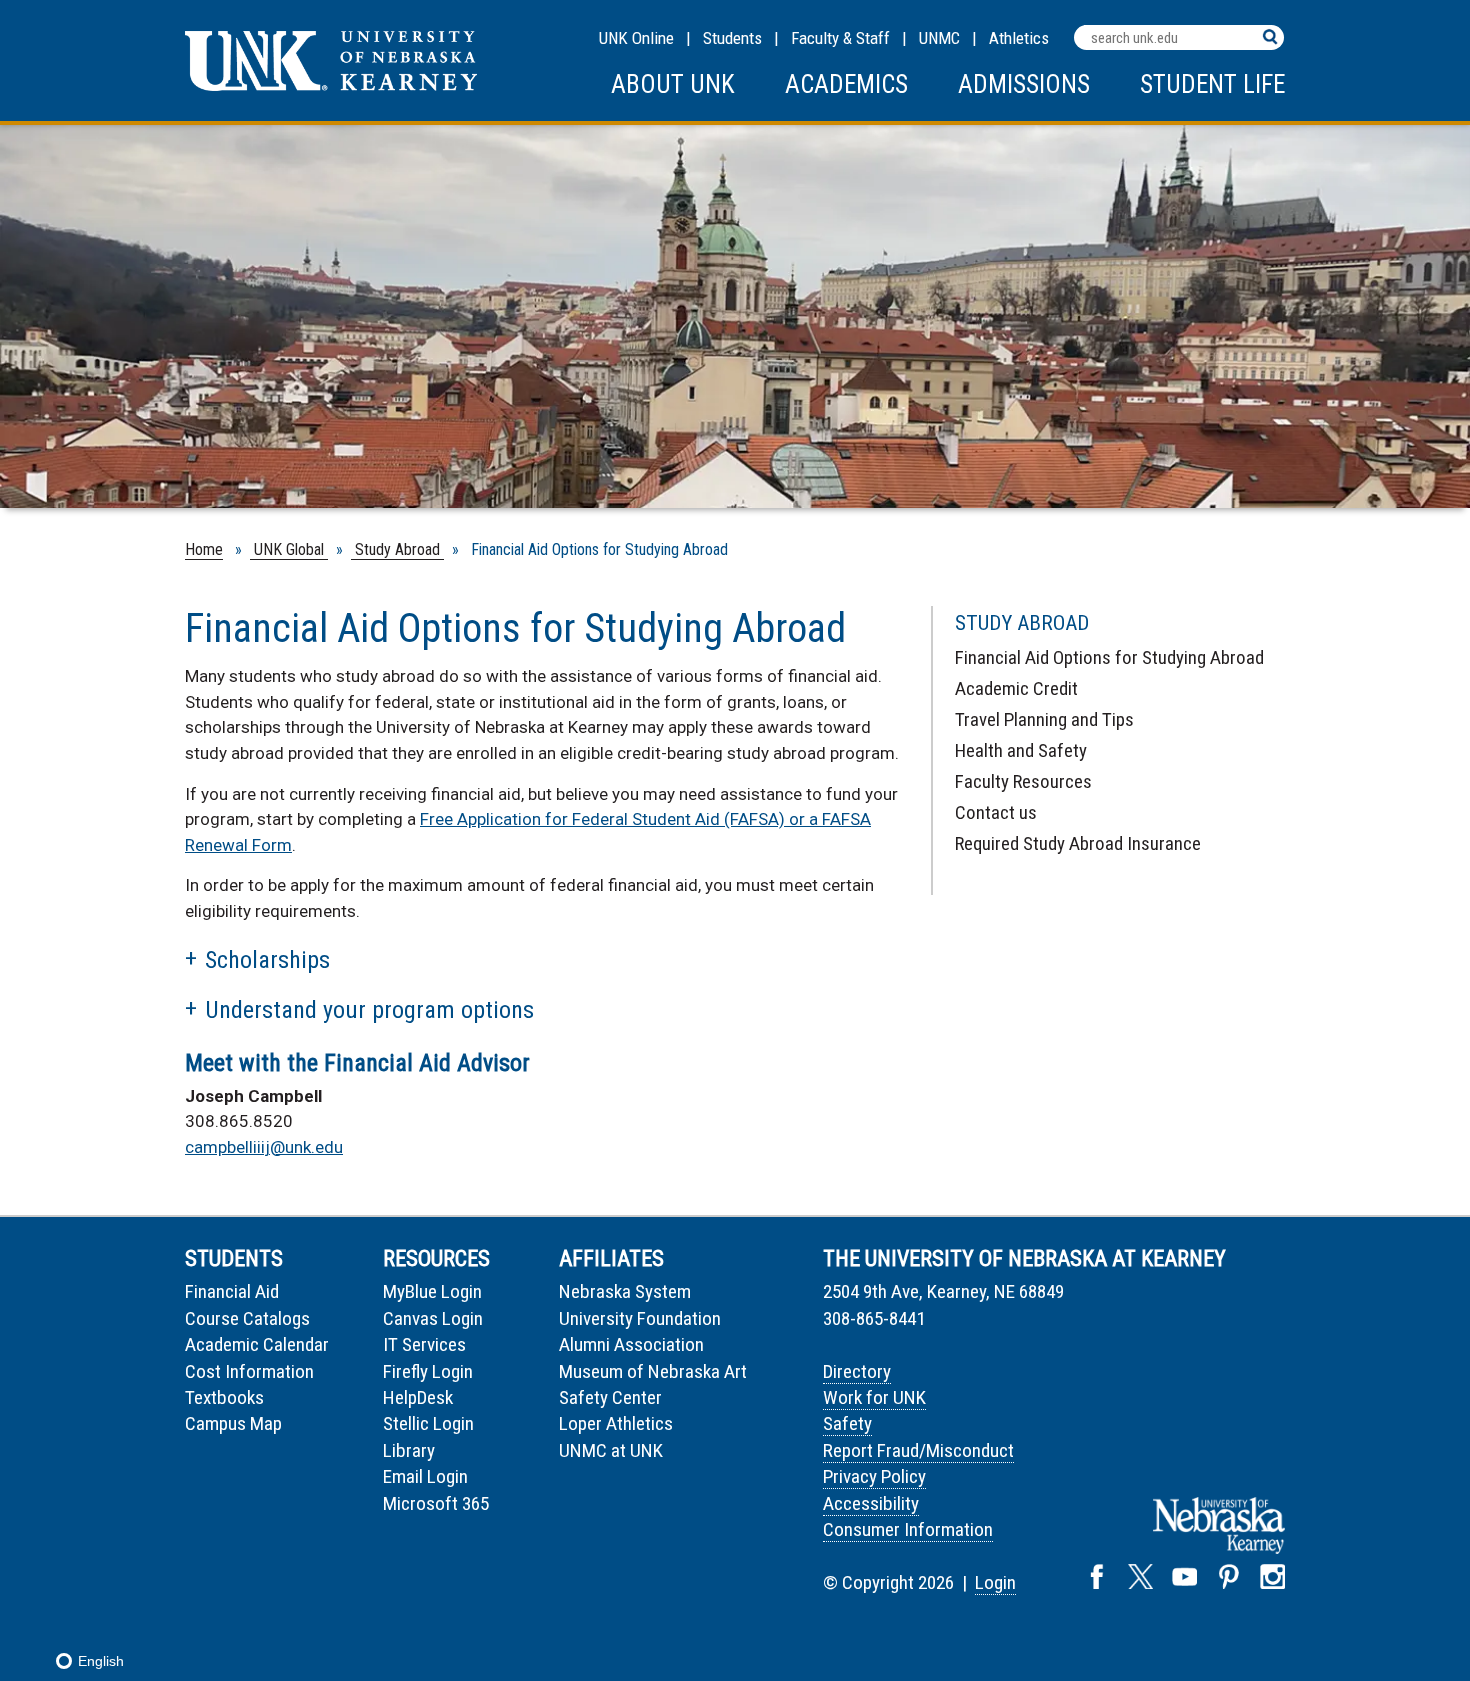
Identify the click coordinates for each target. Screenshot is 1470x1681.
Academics (846, 84)
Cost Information (249, 1371)
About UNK (673, 84)
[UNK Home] (331, 85)
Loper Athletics (616, 1423)
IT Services (424, 1344)
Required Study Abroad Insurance (1078, 843)
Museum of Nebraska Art (653, 1371)
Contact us (996, 812)
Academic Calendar (257, 1344)
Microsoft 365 (436, 1503)
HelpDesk (418, 1397)
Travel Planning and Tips (1044, 719)
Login (995, 1582)
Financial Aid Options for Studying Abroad (1109, 657)
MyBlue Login (432, 1291)
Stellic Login (428, 1423)
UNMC (939, 38)
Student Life (1212, 84)
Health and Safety (1021, 750)
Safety (847, 1423)
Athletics (1019, 38)
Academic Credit (1016, 688)
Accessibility (871, 1503)
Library (409, 1450)
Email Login (425, 1476)
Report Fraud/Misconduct (918, 1450)
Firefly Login (428, 1371)
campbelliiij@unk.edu (264, 1147)
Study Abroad (397, 549)
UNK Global (289, 549)
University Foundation (640, 1318)
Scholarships (267, 960)
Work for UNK (874, 1397)
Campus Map (233, 1423)
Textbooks (224, 1397)
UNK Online (636, 38)
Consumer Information (908, 1529)
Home (204, 549)
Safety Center (610, 1397)
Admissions (1024, 84)
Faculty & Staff (840, 38)
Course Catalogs (247, 1318)
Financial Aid (232, 1291)
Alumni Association (631, 1344)
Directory (857, 1371)
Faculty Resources (1023, 781)
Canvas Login (433, 1318)
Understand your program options (369, 1010)
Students (732, 38)
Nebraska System (625, 1291)
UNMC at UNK (611, 1450)
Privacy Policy (874, 1476)
